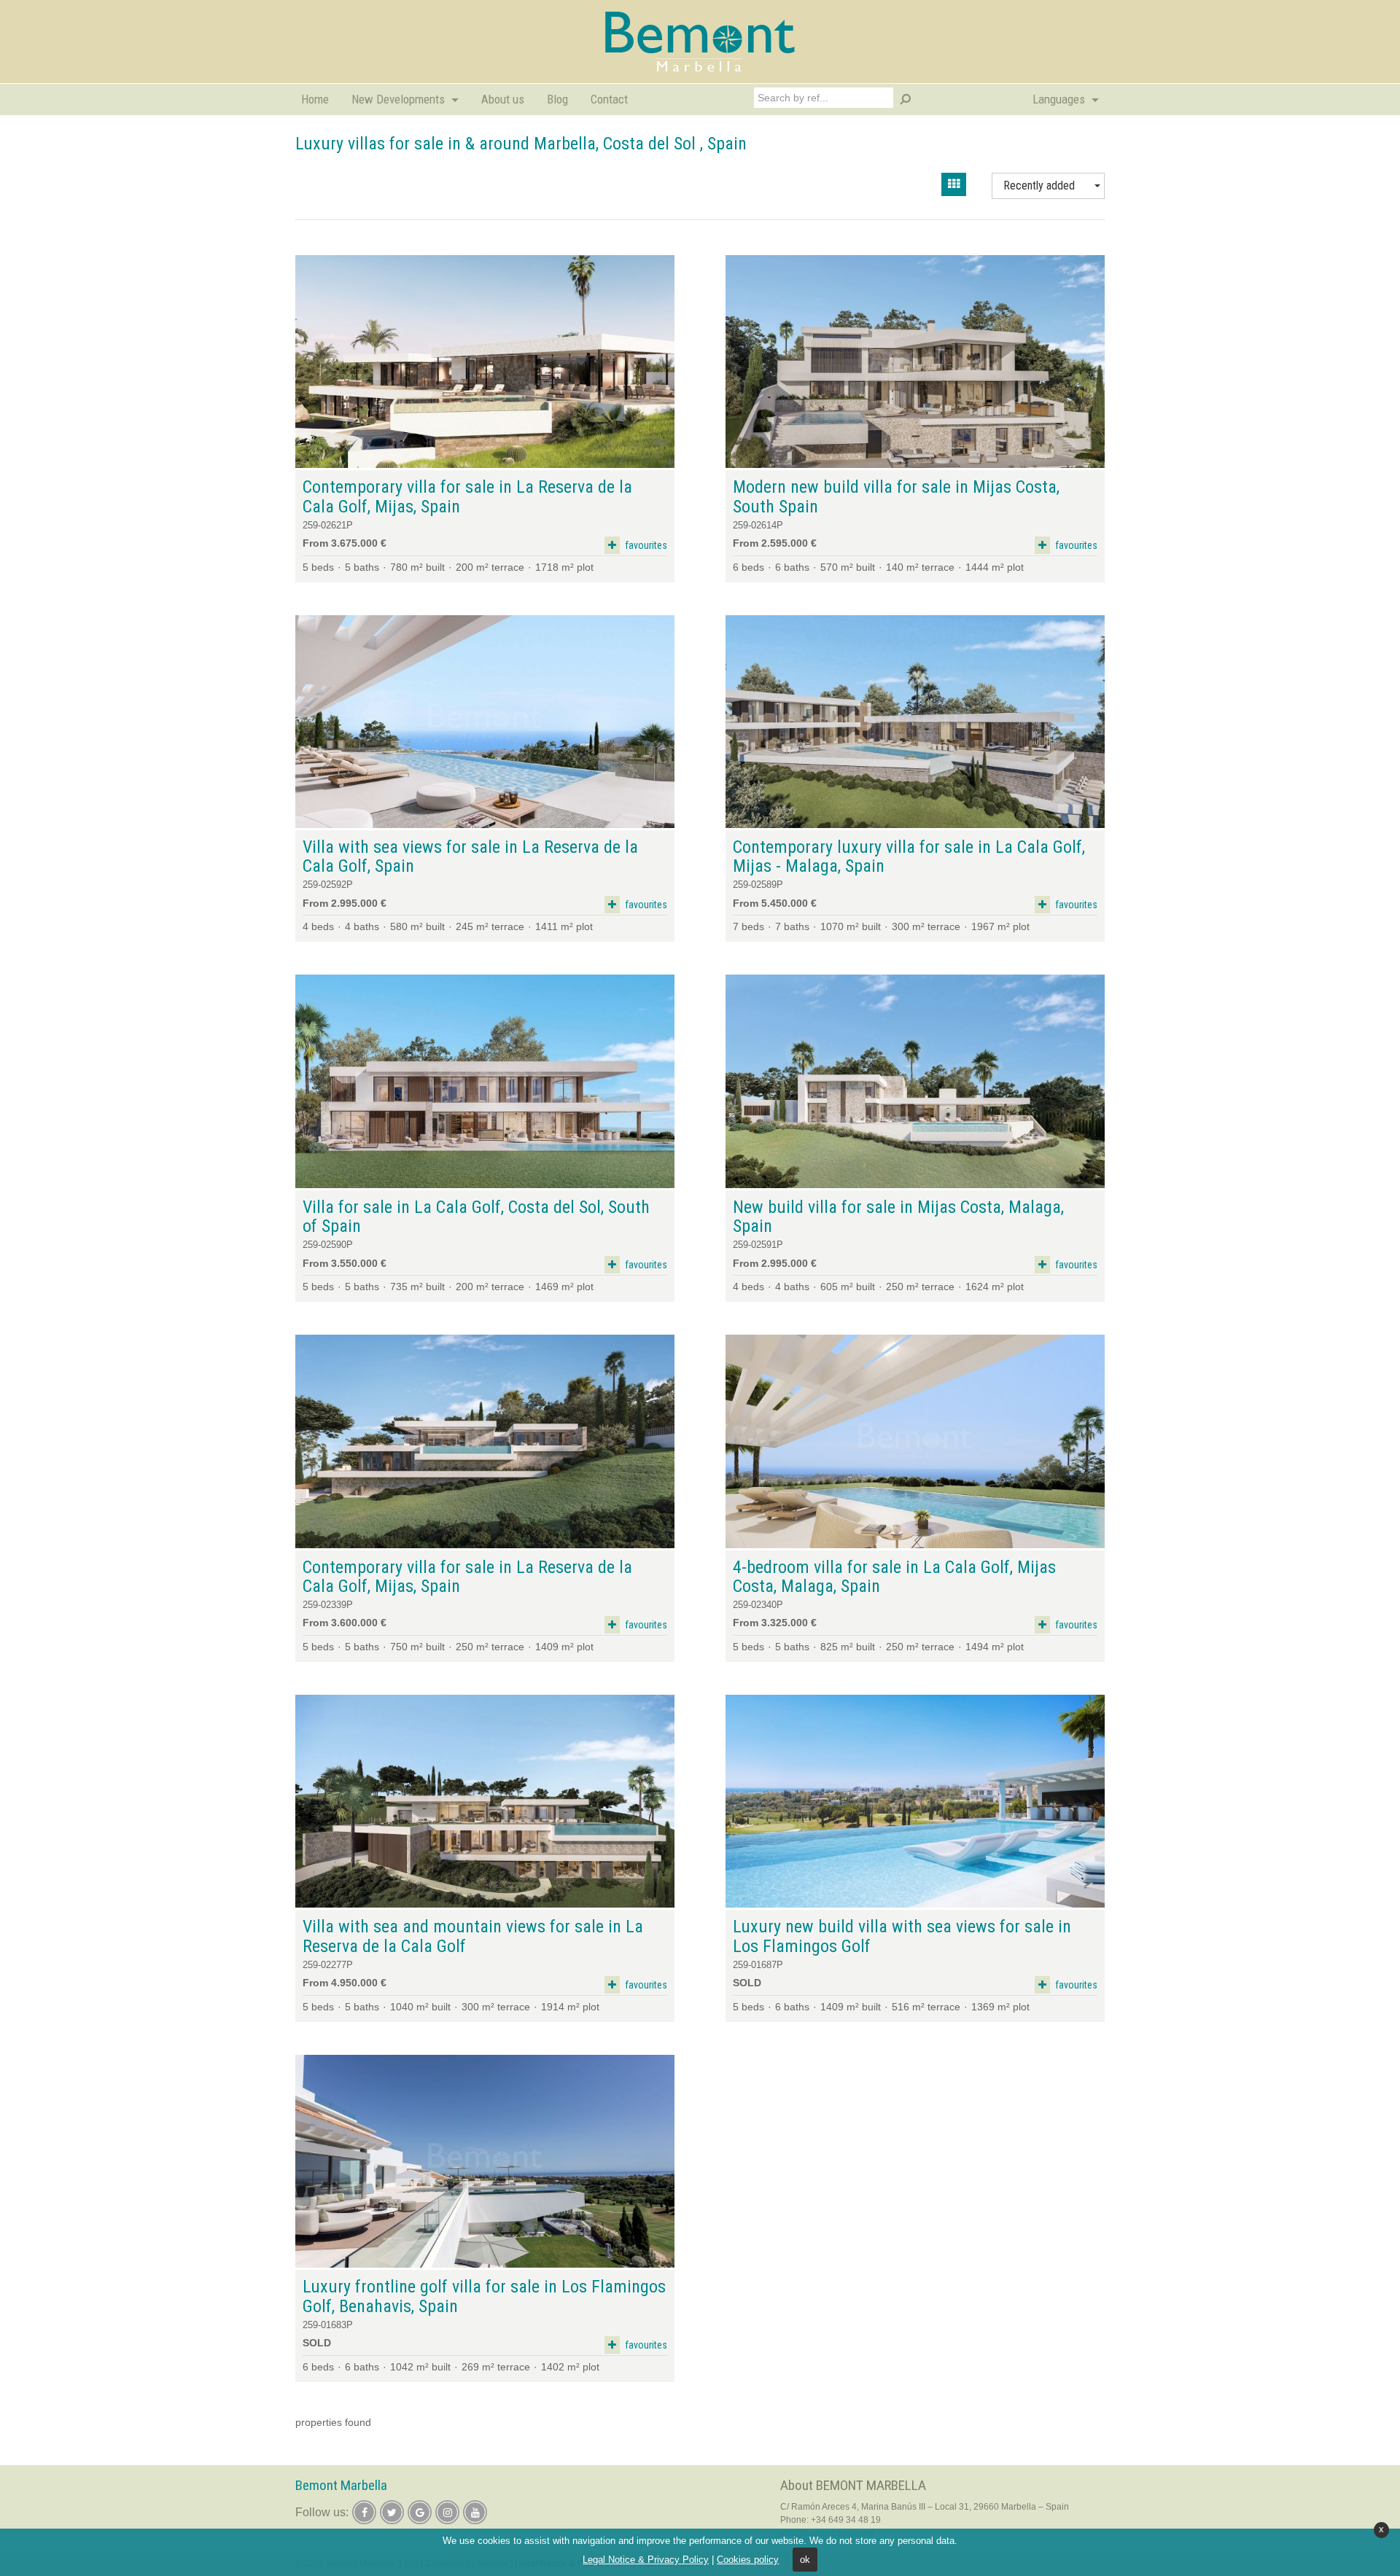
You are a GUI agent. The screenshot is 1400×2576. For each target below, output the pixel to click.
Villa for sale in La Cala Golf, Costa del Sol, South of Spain (476, 1217)
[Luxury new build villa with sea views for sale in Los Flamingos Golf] (915, 1802)
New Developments (400, 99)
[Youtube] (475, 2512)
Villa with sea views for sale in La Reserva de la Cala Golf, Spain (470, 857)
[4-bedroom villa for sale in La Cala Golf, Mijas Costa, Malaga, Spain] (915, 1441)
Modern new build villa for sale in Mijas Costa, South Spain (896, 497)
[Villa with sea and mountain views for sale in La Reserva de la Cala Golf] (485, 1802)
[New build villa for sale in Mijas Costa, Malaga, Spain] (915, 1081)
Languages (1060, 99)
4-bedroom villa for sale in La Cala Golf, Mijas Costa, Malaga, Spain (894, 1577)
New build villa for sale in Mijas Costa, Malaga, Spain (898, 1217)
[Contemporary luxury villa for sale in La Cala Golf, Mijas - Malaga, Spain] (915, 722)
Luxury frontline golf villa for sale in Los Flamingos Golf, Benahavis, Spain (484, 2296)
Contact (609, 99)
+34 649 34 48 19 (846, 2520)
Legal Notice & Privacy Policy (646, 2560)
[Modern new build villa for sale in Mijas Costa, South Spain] (915, 362)
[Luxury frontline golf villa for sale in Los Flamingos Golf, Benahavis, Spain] (485, 2162)
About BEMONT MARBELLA (853, 2485)
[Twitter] (392, 2512)
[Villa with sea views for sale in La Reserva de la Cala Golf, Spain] (485, 722)
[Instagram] (447, 2512)
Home (315, 99)
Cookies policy (748, 2560)
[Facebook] (364, 2512)
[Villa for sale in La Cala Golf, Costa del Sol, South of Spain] (485, 1081)
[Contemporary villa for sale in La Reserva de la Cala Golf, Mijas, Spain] (485, 362)
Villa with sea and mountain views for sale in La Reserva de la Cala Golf (473, 1936)
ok (805, 2560)
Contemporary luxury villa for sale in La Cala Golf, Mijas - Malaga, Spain (909, 857)
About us (503, 99)
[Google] (420, 2512)
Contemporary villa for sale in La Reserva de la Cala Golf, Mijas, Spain (467, 497)
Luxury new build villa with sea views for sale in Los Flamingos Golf (902, 1936)
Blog (557, 99)
